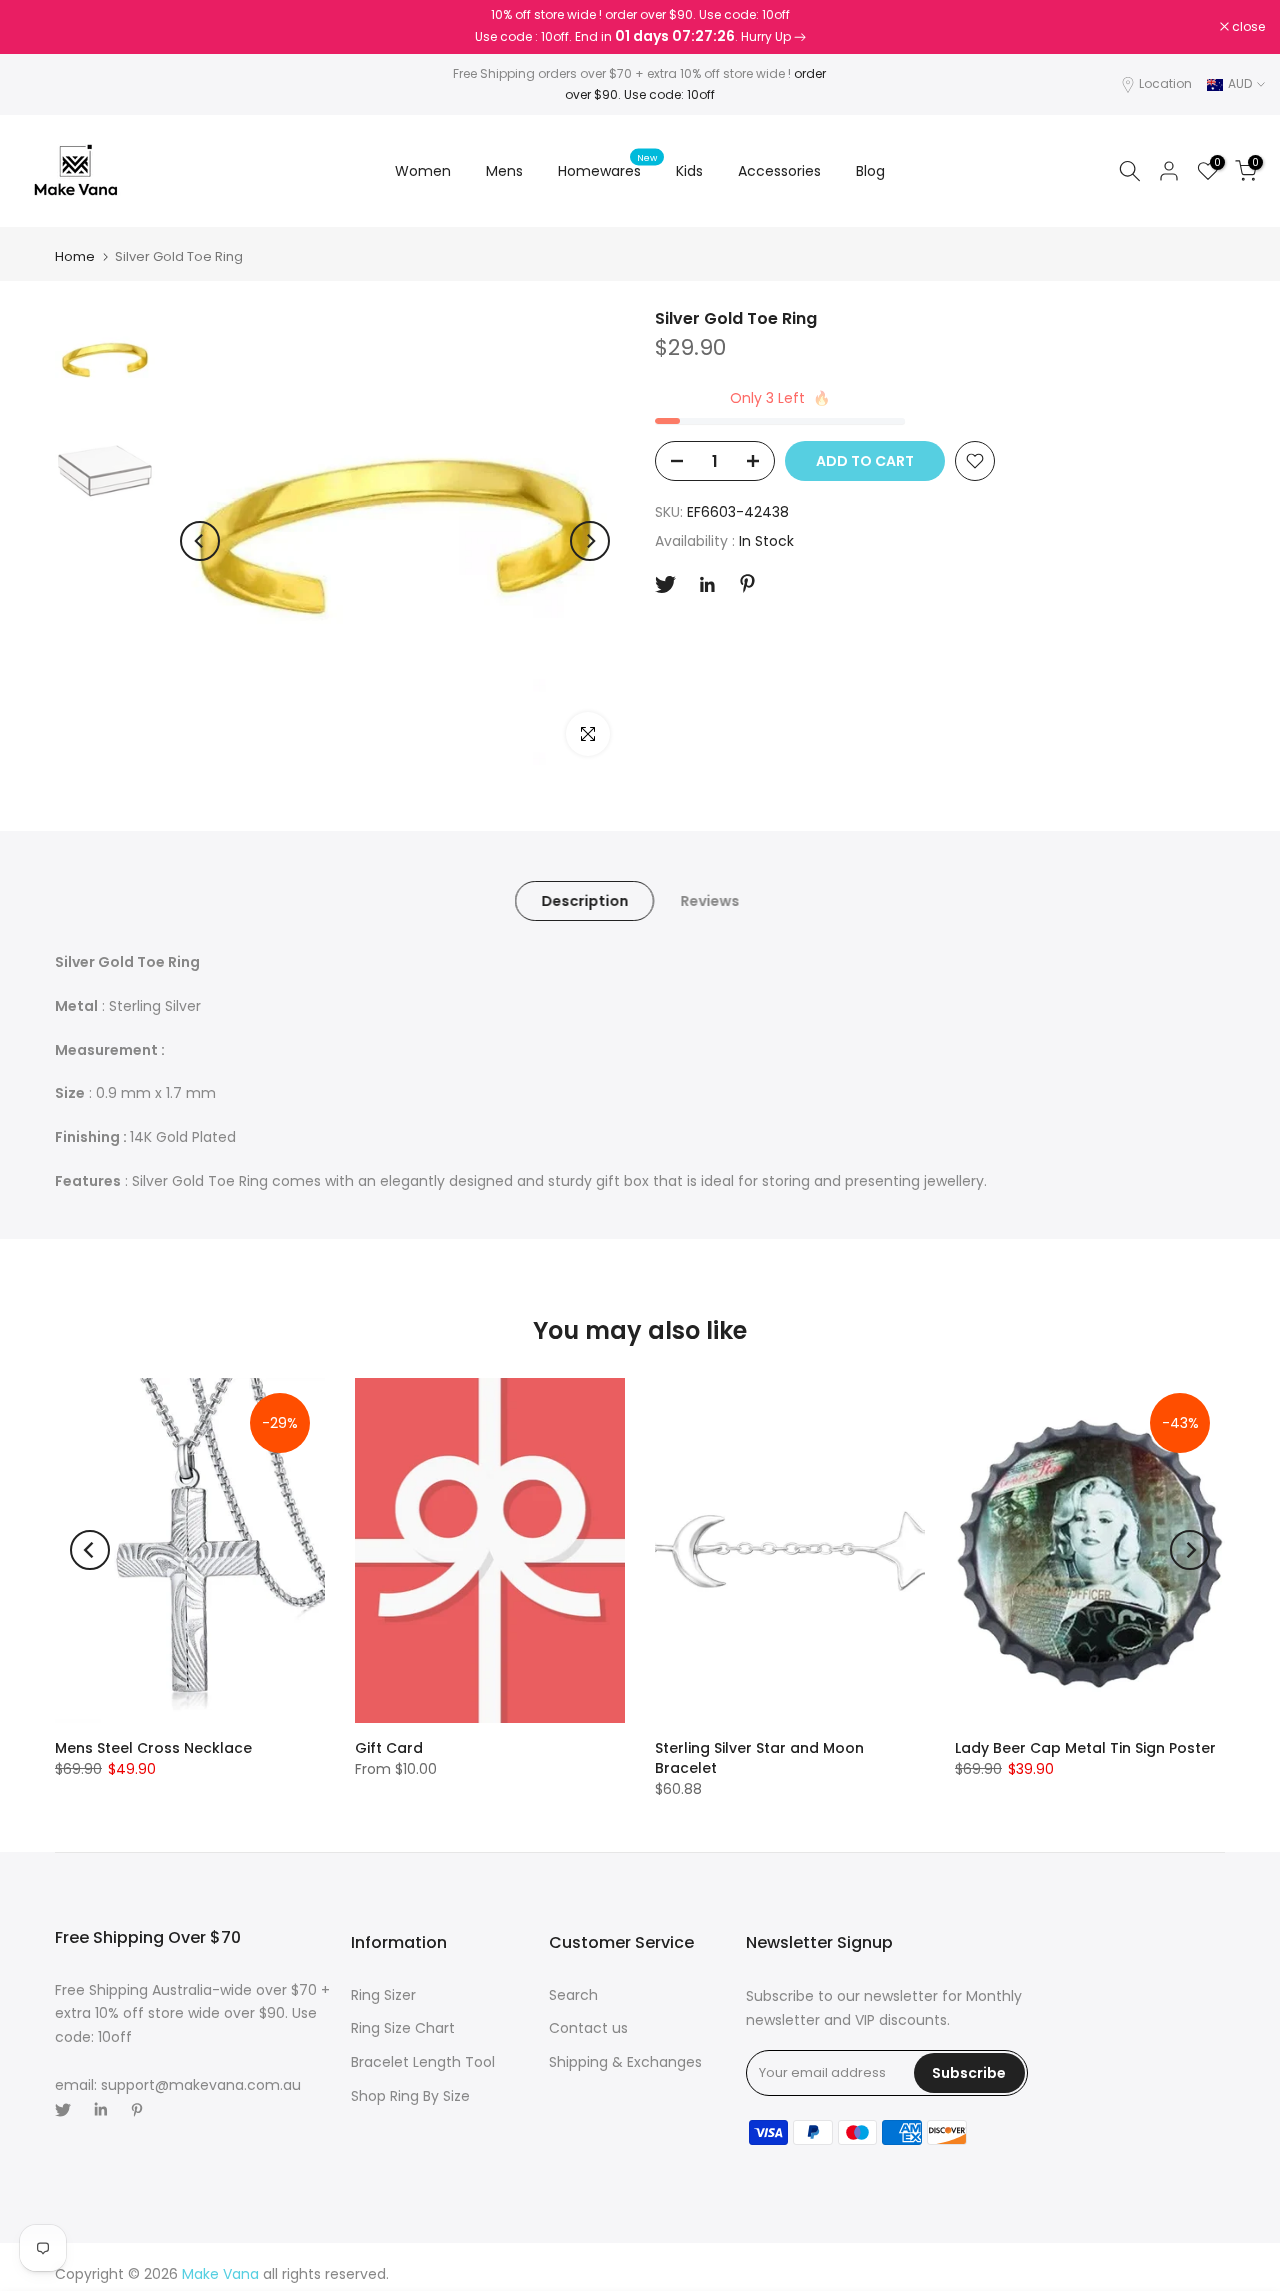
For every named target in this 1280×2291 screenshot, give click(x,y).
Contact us (588, 2028)
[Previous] (200, 541)
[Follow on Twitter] (665, 584)
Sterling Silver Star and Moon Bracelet (759, 1758)
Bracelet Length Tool (423, 2062)
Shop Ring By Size (410, 2096)
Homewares (607, 170)
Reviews (709, 901)
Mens (504, 171)
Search (573, 1995)
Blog (870, 171)
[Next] (590, 541)
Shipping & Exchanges (625, 2062)
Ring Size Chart (403, 2028)
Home (75, 256)
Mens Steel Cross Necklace (153, 1748)
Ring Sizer (383, 1995)
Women (423, 171)
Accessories (779, 171)
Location (1165, 83)
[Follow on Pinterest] (747, 583)
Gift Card (389, 1748)
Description (584, 901)
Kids (689, 171)
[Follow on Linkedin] (707, 585)
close (42, 27)
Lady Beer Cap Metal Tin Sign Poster (1085, 1748)
